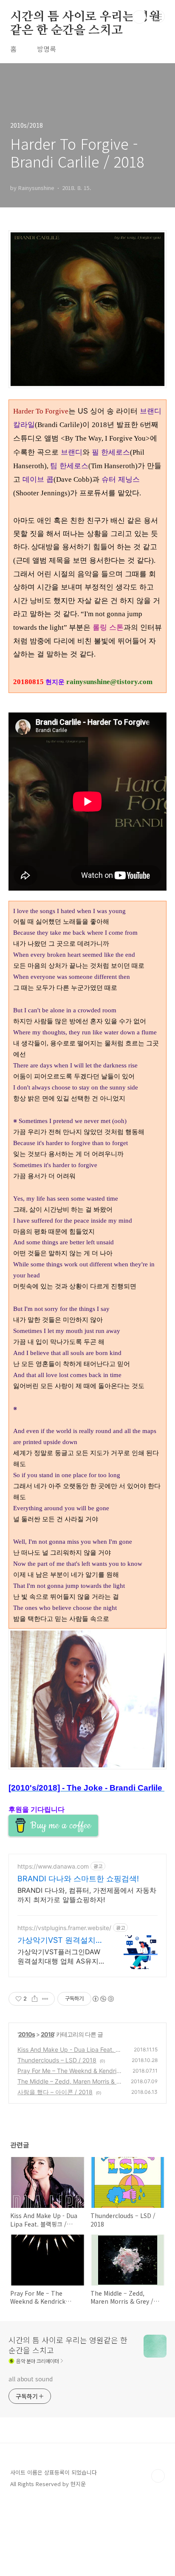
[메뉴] (158, 17)
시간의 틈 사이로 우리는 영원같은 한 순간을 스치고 (85, 17)
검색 (139, 17)
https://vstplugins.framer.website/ (64, 1928)
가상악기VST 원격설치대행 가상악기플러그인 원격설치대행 (62, 1940)
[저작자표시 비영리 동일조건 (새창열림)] (103, 1999)
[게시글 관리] (45, 1999)
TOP (158, 2476)
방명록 (47, 49)
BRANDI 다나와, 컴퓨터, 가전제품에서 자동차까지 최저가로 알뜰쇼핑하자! (87, 1895)
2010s (27, 2034)
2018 (47, 2034)
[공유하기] (35, 1999)
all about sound (31, 2379)
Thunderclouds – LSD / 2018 (57, 2060)
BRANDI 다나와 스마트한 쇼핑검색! (78, 1879)
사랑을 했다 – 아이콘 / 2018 (55, 2092)
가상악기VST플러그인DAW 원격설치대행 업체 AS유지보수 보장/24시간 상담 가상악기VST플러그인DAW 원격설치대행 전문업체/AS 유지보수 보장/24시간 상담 (61, 1957)
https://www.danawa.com (53, 1866)
